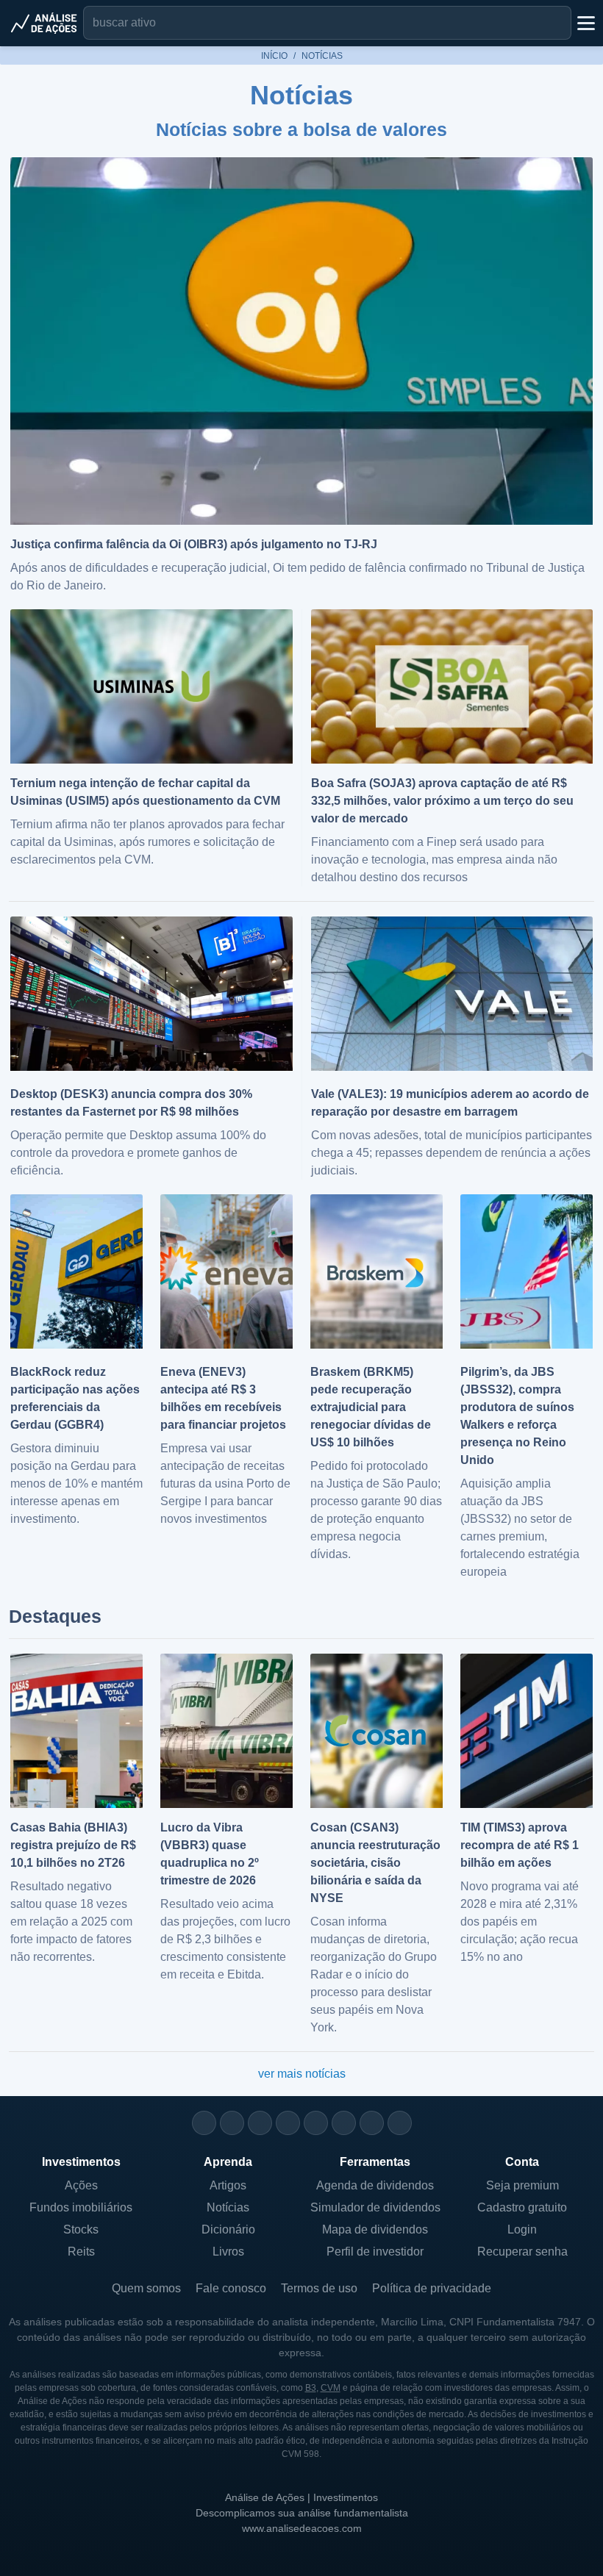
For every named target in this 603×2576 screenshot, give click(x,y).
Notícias (228, 2207)
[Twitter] (260, 2123)
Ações (81, 2185)
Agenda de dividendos (375, 2185)
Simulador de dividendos (375, 2207)
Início (274, 56)
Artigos (228, 2185)
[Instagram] (204, 2123)
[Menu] (585, 23)
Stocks (81, 2229)
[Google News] (344, 2123)
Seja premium (522, 2185)
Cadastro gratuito (522, 2207)
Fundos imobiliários (81, 2207)
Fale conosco (231, 2288)
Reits (81, 2252)
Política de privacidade (432, 2288)
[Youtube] (316, 2123)
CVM (331, 2388)
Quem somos (146, 2288)
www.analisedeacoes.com (302, 2528)
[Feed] (372, 2123)
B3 (311, 2388)
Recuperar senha (522, 2252)
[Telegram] (288, 2123)
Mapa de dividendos (375, 2229)
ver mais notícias (302, 2074)
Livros (228, 2252)
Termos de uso (319, 2288)
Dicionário (228, 2229)
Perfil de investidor (375, 2252)
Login (522, 2229)
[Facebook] (232, 2123)
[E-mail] (400, 2123)
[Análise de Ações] (44, 23)
